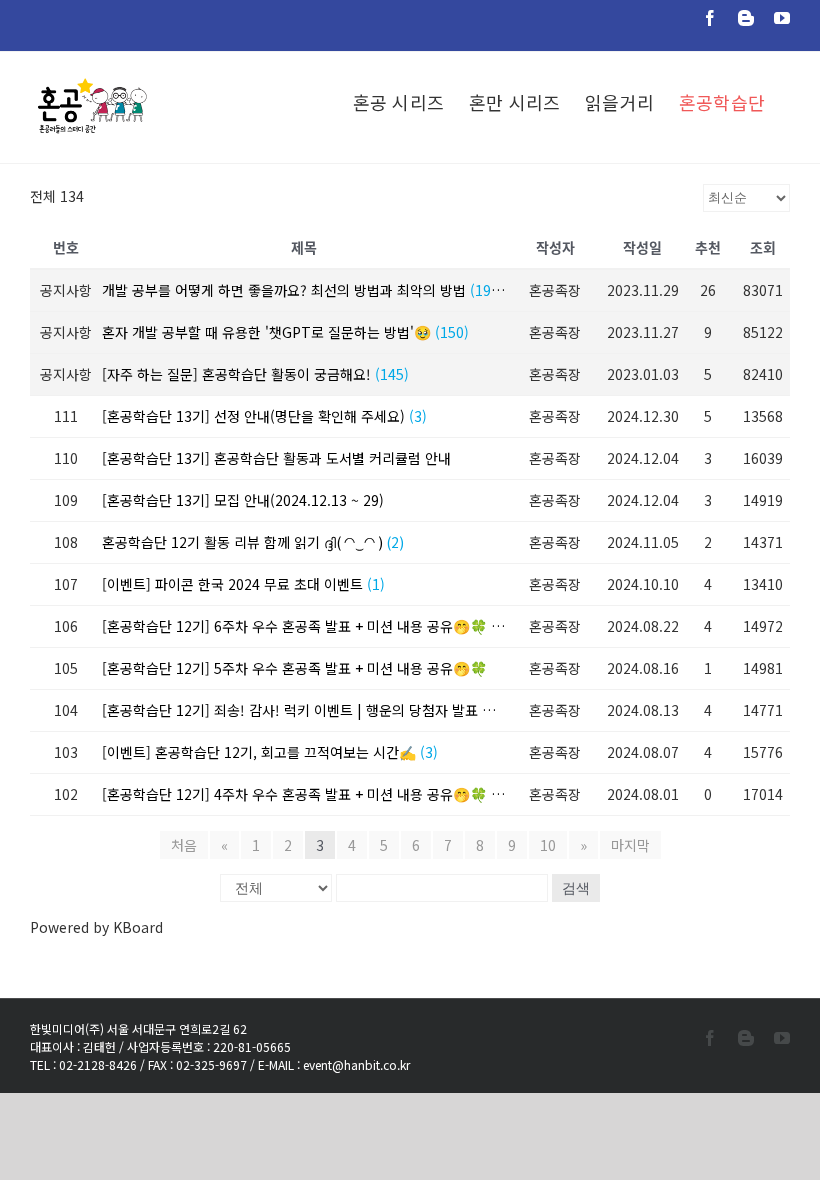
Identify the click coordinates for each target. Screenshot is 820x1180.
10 (548, 845)
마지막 (630, 845)
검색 (576, 888)
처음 (184, 845)
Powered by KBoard (96, 927)
